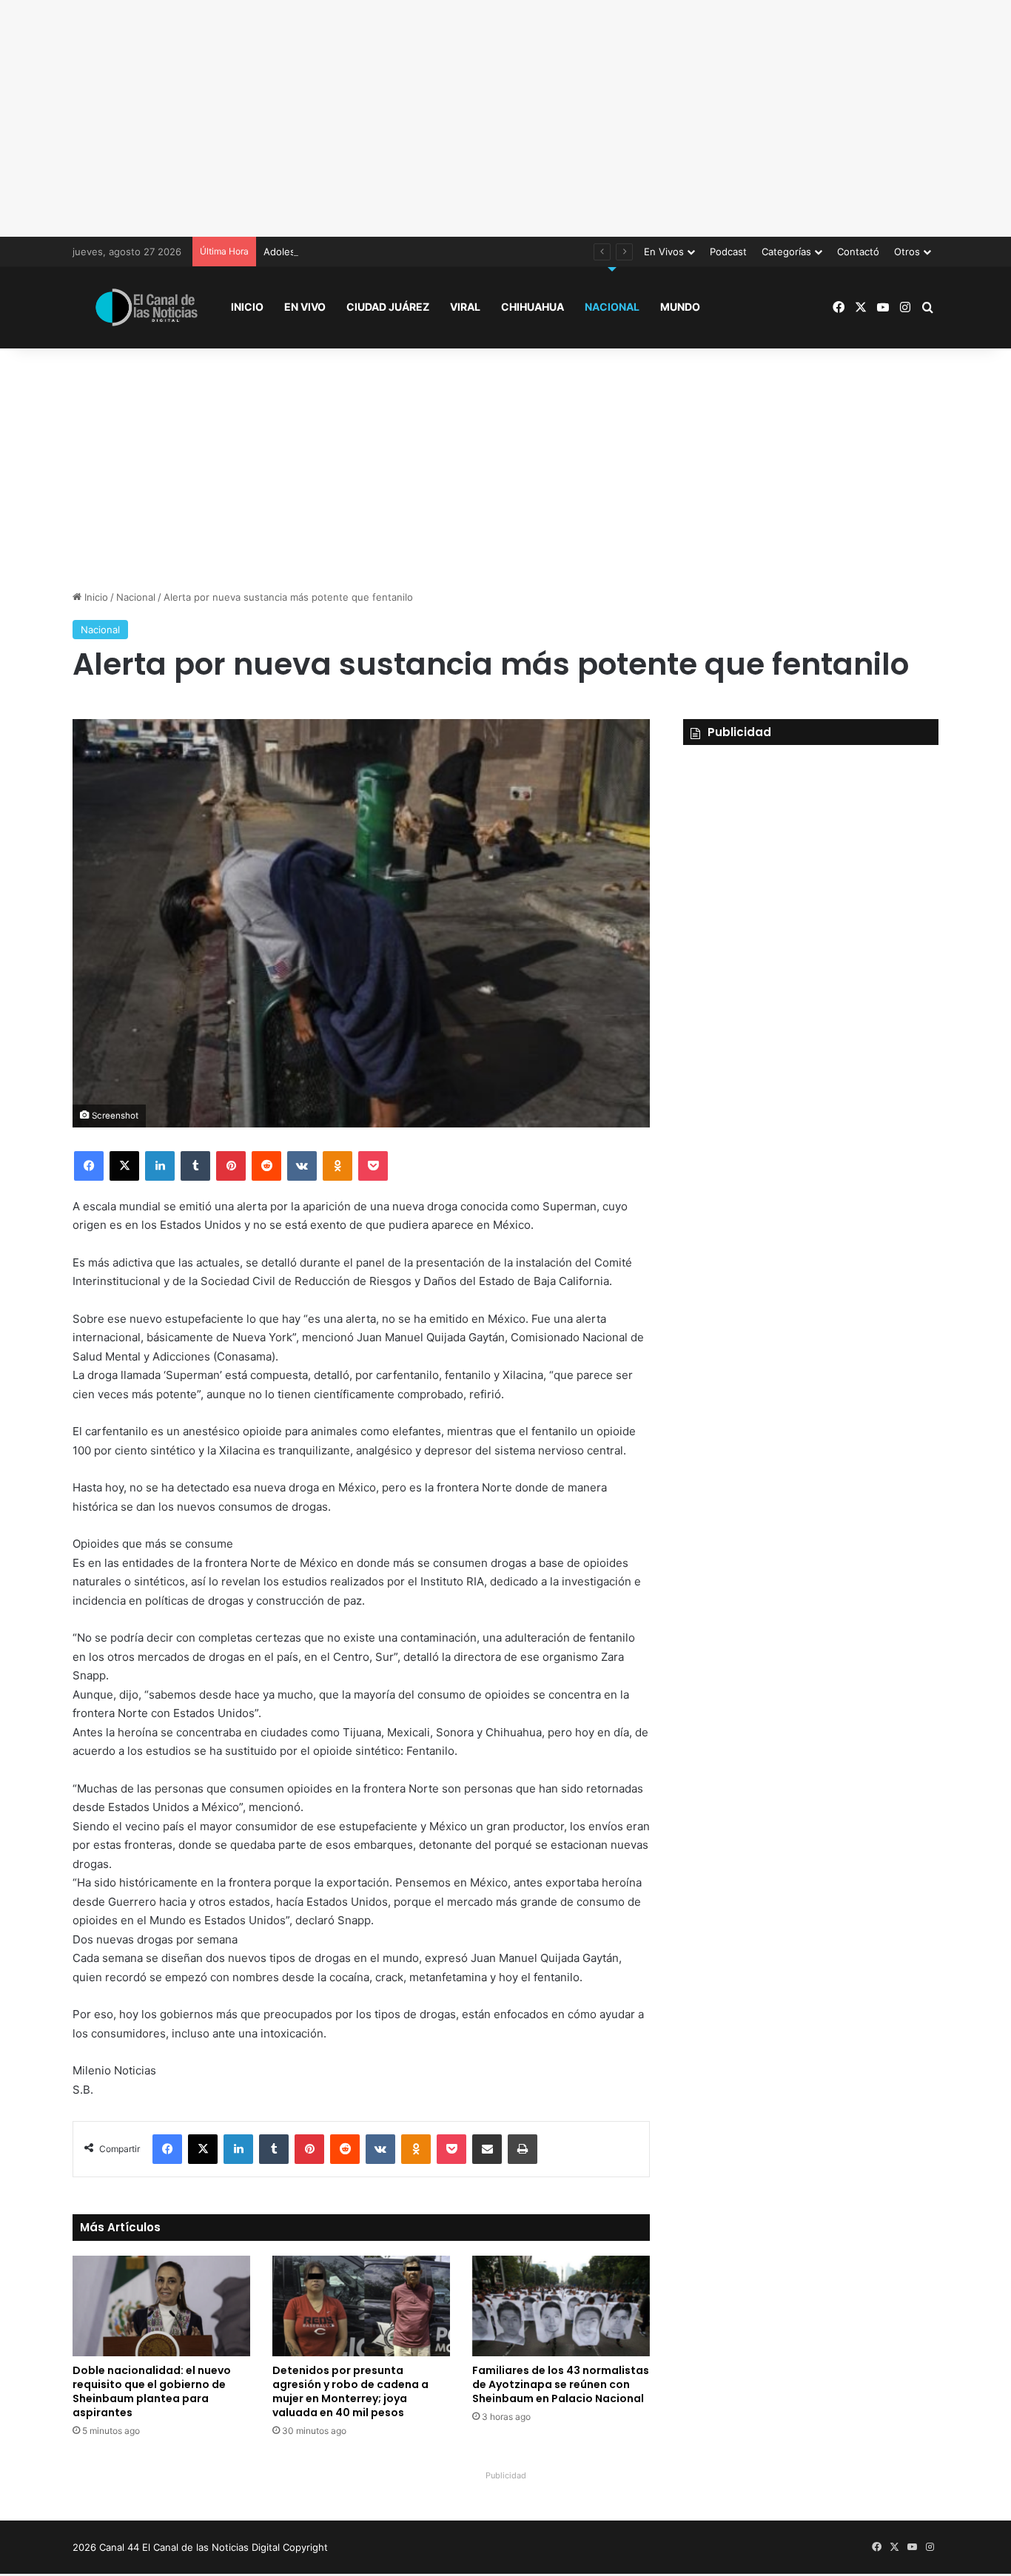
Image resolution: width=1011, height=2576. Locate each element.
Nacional (612, 307)
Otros (907, 252)
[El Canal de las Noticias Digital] (147, 307)
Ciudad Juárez (388, 307)
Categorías (786, 252)
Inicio (247, 307)
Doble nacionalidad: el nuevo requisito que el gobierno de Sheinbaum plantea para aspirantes (152, 2391)
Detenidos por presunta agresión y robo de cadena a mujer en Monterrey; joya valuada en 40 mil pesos (350, 2391)
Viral (465, 307)
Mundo (680, 307)
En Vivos (664, 252)
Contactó (858, 252)
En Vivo (305, 307)
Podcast (728, 252)
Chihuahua (533, 307)
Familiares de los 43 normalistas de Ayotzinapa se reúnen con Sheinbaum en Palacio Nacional (561, 2384)
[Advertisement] (505, 118)
